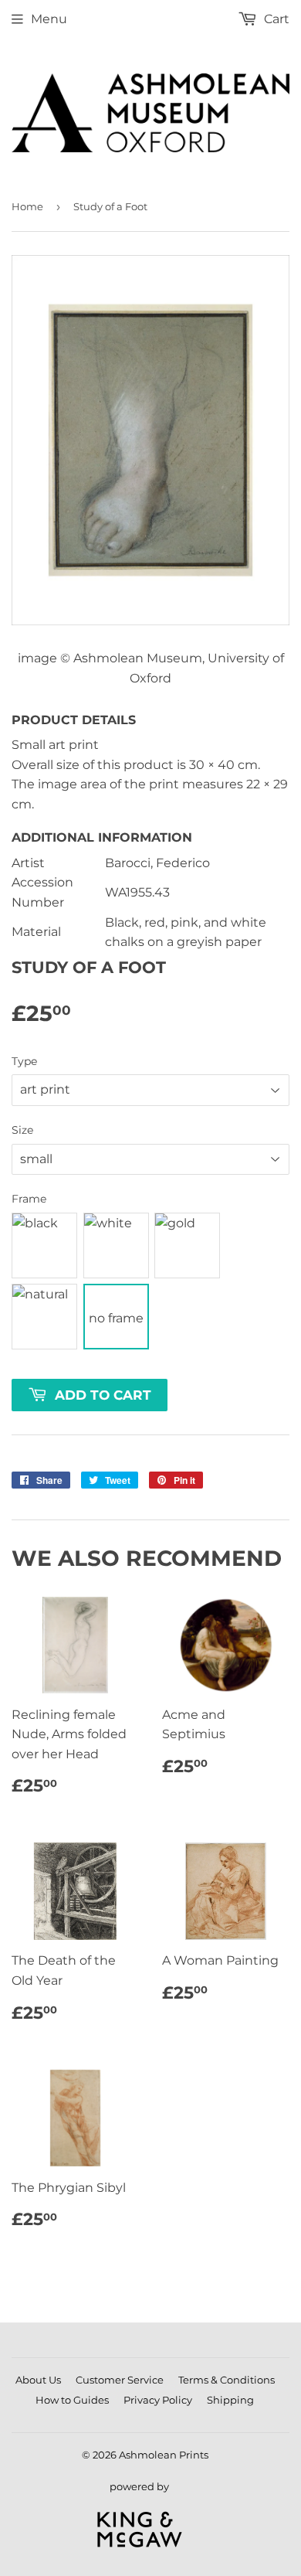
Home (27, 206)
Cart (275, 19)
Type (24, 1061)
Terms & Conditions (227, 2380)
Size (22, 1130)
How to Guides (72, 2400)
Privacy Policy (158, 2400)
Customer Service (120, 2380)
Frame (29, 1199)
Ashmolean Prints (164, 2455)
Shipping (230, 2400)
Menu (49, 19)
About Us (38, 2380)
